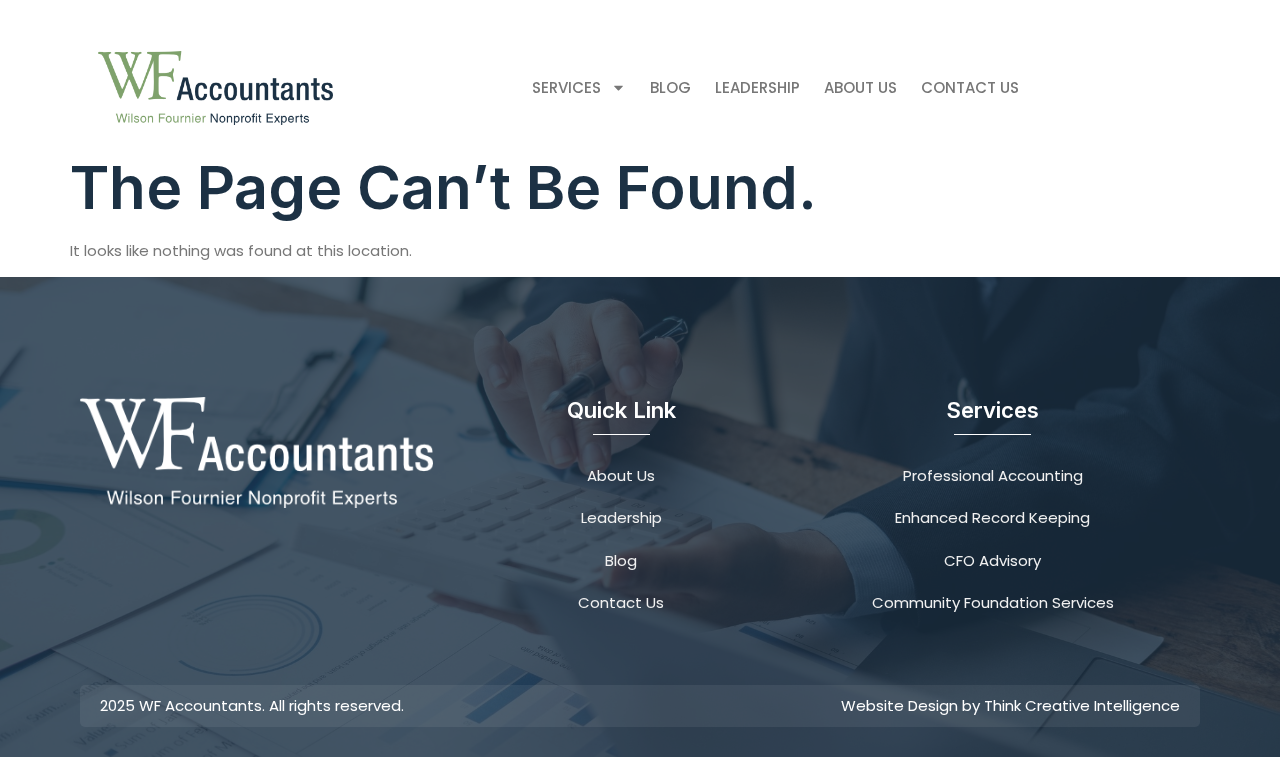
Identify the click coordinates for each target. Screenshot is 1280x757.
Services (566, 88)
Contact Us (970, 88)
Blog (670, 88)
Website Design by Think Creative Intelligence (1010, 705)
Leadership (757, 88)
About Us (860, 88)
